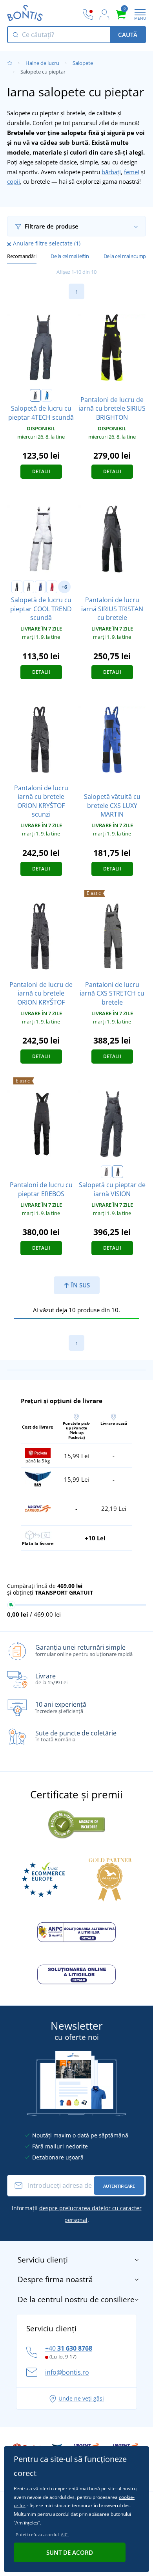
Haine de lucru (42, 63)
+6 (64, 587)
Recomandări (22, 256)
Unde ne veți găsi (81, 2398)
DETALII (41, 471)
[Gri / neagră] (29, 587)
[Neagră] (17, 587)
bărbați (111, 172)
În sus (80, 1285)
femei (132, 172)
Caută (128, 35)
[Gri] (35, 395)
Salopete (83, 63)
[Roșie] (52, 587)
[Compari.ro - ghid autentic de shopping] (76, 1823)
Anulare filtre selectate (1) (47, 243)
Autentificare (119, 2186)
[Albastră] (47, 395)
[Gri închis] (118, 1172)
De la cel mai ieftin (70, 256)
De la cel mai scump (125, 256)
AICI (65, 2535)
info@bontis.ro (67, 2372)
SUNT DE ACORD (70, 2552)
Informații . (77, 2214)
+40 (69, 2348)
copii (14, 181)
